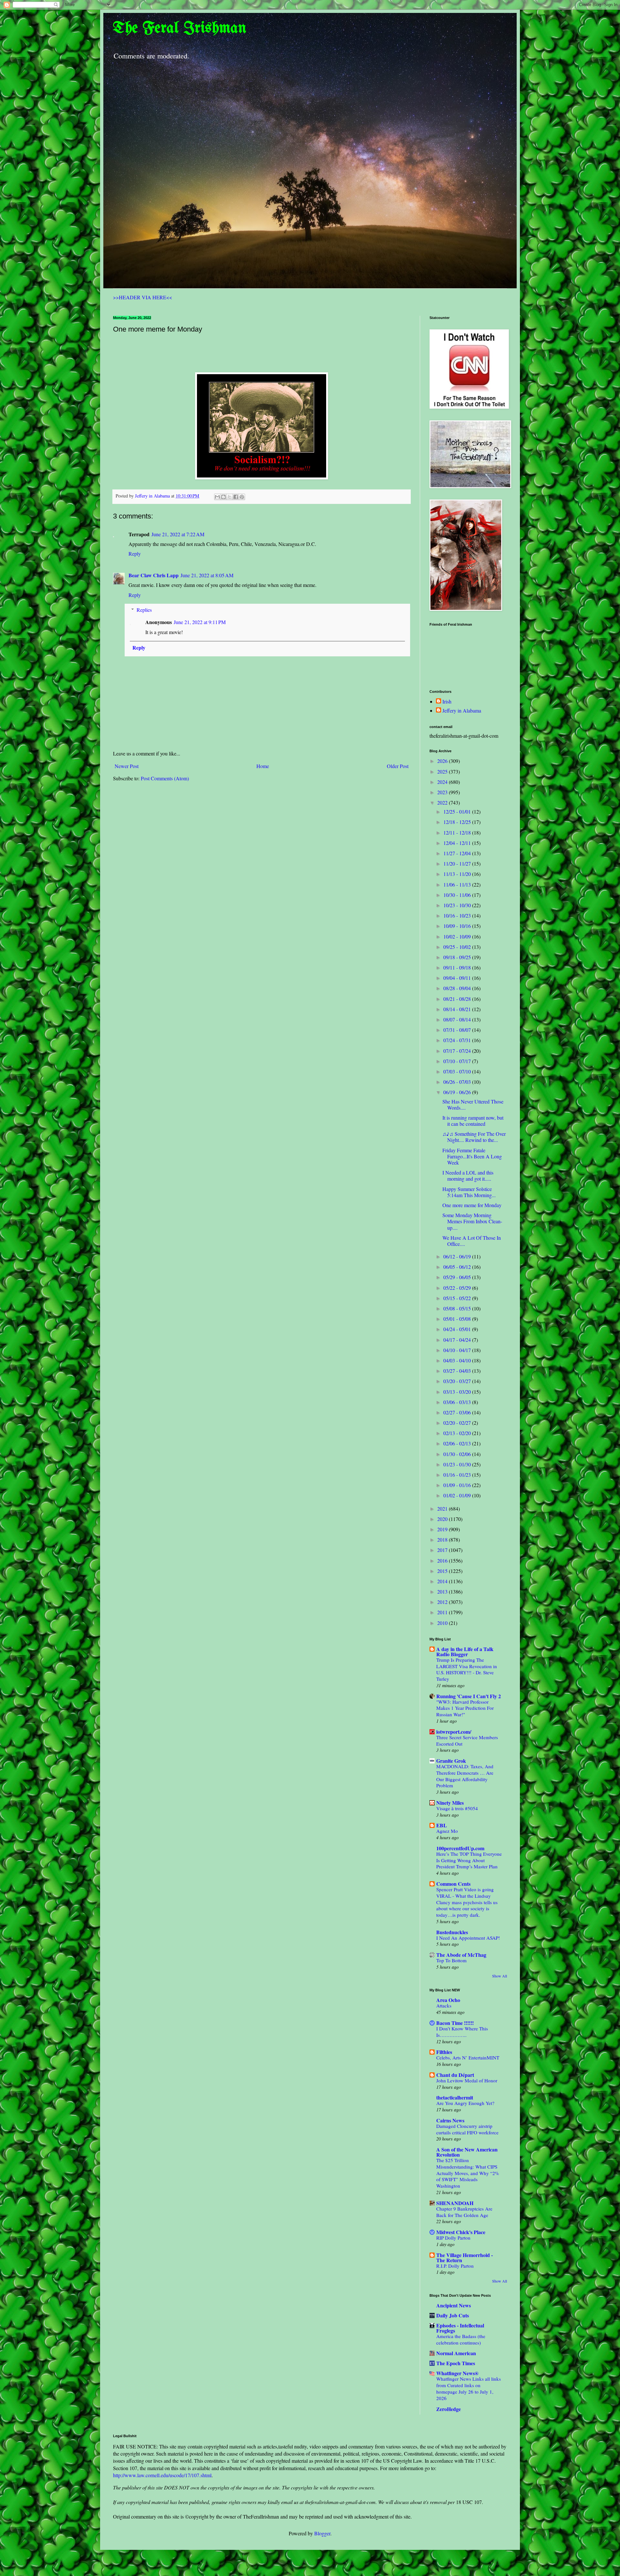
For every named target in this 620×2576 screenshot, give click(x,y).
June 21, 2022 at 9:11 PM (200, 622)
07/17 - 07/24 (458, 1051)
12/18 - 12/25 (458, 822)
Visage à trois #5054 (457, 1808)
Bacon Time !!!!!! (455, 2023)
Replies (144, 610)
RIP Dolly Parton (453, 2238)
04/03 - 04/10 (458, 1360)
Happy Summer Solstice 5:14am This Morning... (469, 1192)
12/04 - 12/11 (458, 843)
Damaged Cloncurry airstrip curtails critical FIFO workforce (467, 2129)
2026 (443, 761)
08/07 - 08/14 (458, 1019)
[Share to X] (230, 497)
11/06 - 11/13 (458, 884)
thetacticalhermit (455, 2097)
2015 (443, 1571)
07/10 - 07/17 (458, 1061)
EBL (442, 1825)
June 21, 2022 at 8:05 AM (207, 575)
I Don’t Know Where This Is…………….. (462, 2032)
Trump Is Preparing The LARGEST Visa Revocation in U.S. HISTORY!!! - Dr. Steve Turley (467, 1669)
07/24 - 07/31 (458, 1040)
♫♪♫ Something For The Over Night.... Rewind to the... (474, 1137)
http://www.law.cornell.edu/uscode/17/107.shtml (162, 2475)
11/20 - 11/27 (458, 863)
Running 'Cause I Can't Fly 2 (469, 1696)
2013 (443, 1591)
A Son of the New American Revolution (467, 2152)
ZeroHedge (449, 2409)
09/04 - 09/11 (458, 978)
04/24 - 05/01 (458, 1329)
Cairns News (450, 2120)
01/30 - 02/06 (458, 1454)
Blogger (322, 2533)
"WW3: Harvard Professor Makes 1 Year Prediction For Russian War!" (465, 1708)
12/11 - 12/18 (458, 832)
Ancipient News (454, 2305)
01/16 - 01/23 (458, 1475)
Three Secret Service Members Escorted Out (467, 1740)
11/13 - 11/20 (458, 874)
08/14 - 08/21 (458, 1009)
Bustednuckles (452, 1932)
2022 (443, 802)
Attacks (444, 2006)
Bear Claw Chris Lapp (154, 575)
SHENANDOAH (455, 2203)
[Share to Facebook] (236, 497)
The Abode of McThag (461, 1955)
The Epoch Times (456, 2363)
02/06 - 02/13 (458, 1443)
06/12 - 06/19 (458, 1256)
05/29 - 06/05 (458, 1277)
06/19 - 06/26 (458, 1092)
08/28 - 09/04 (458, 988)
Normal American (456, 2353)
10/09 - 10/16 (458, 926)
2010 (443, 1623)
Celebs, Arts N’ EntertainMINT (468, 2058)
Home (263, 766)
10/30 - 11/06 (458, 895)
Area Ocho (448, 2000)
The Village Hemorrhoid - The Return (465, 2258)
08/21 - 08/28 (458, 999)
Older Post (398, 766)
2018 (443, 1539)
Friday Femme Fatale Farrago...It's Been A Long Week (472, 1156)
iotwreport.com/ (454, 1732)
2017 (443, 1550)
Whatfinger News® (457, 2373)
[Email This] (217, 497)
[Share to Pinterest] (242, 497)
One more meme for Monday (472, 1205)
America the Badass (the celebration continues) (461, 2339)
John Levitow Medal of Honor (467, 2080)
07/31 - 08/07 (458, 1030)
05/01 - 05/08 (458, 1319)
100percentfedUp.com (460, 1848)
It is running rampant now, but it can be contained (473, 1121)
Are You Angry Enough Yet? (465, 2103)
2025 (443, 771)
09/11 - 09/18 (458, 967)
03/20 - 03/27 (458, 1381)
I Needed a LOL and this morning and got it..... (468, 1175)
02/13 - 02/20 (458, 1433)
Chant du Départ (455, 2075)
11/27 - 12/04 (458, 853)
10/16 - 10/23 (458, 915)
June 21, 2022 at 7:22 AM (178, 534)
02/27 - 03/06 (458, 1412)
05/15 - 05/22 (458, 1298)
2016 (443, 1560)
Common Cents (453, 1884)
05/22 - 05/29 (458, 1288)
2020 (443, 1519)
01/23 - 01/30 (458, 1464)
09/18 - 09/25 (458, 957)
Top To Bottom (451, 1960)
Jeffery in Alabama (462, 711)
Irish (447, 702)
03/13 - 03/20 (458, 1392)
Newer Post (127, 766)
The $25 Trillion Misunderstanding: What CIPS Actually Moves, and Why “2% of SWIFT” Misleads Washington (468, 2173)
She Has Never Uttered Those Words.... (473, 1104)
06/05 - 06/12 (458, 1267)
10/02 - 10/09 (458, 936)
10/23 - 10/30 (458, 905)
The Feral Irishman (180, 28)
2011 (443, 1612)
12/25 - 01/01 (458, 811)
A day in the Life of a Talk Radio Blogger (465, 1652)
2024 (443, 782)
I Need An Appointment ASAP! (468, 1938)
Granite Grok (451, 1761)
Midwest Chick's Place (461, 2232)
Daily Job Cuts (453, 2315)
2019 (443, 1529)
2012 (443, 1602)
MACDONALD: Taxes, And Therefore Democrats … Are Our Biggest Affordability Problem (465, 1776)
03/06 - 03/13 (458, 1402)
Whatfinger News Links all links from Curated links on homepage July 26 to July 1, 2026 (469, 2388)
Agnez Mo (447, 1831)
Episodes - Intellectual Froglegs (460, 2328)
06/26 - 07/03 (458, 1082)
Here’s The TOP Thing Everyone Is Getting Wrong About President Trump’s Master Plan (469, 1860)
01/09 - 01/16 (458, 1485)
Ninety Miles (450, 1803)
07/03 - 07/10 (458, 1071)
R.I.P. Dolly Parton (455, 2266)
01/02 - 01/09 (458, 1495)
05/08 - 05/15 (458, 1308)
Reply (135, 554)
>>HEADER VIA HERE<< (143, 297)
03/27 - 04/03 (458, 1371)
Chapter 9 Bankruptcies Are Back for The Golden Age (464, 2212)
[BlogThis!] (223, 497)
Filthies (444, 2052)
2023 (443, 792)
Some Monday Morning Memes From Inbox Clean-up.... (472, 1221)
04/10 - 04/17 (458, 1350)
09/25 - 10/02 (458, 947)
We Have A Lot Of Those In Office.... (472, 1241)
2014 (443, 1581)
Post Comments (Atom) (165, 778)
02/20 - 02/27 (458, 1423)
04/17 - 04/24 (458, 1340)
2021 (443, 1509)
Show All (500, 1976)
